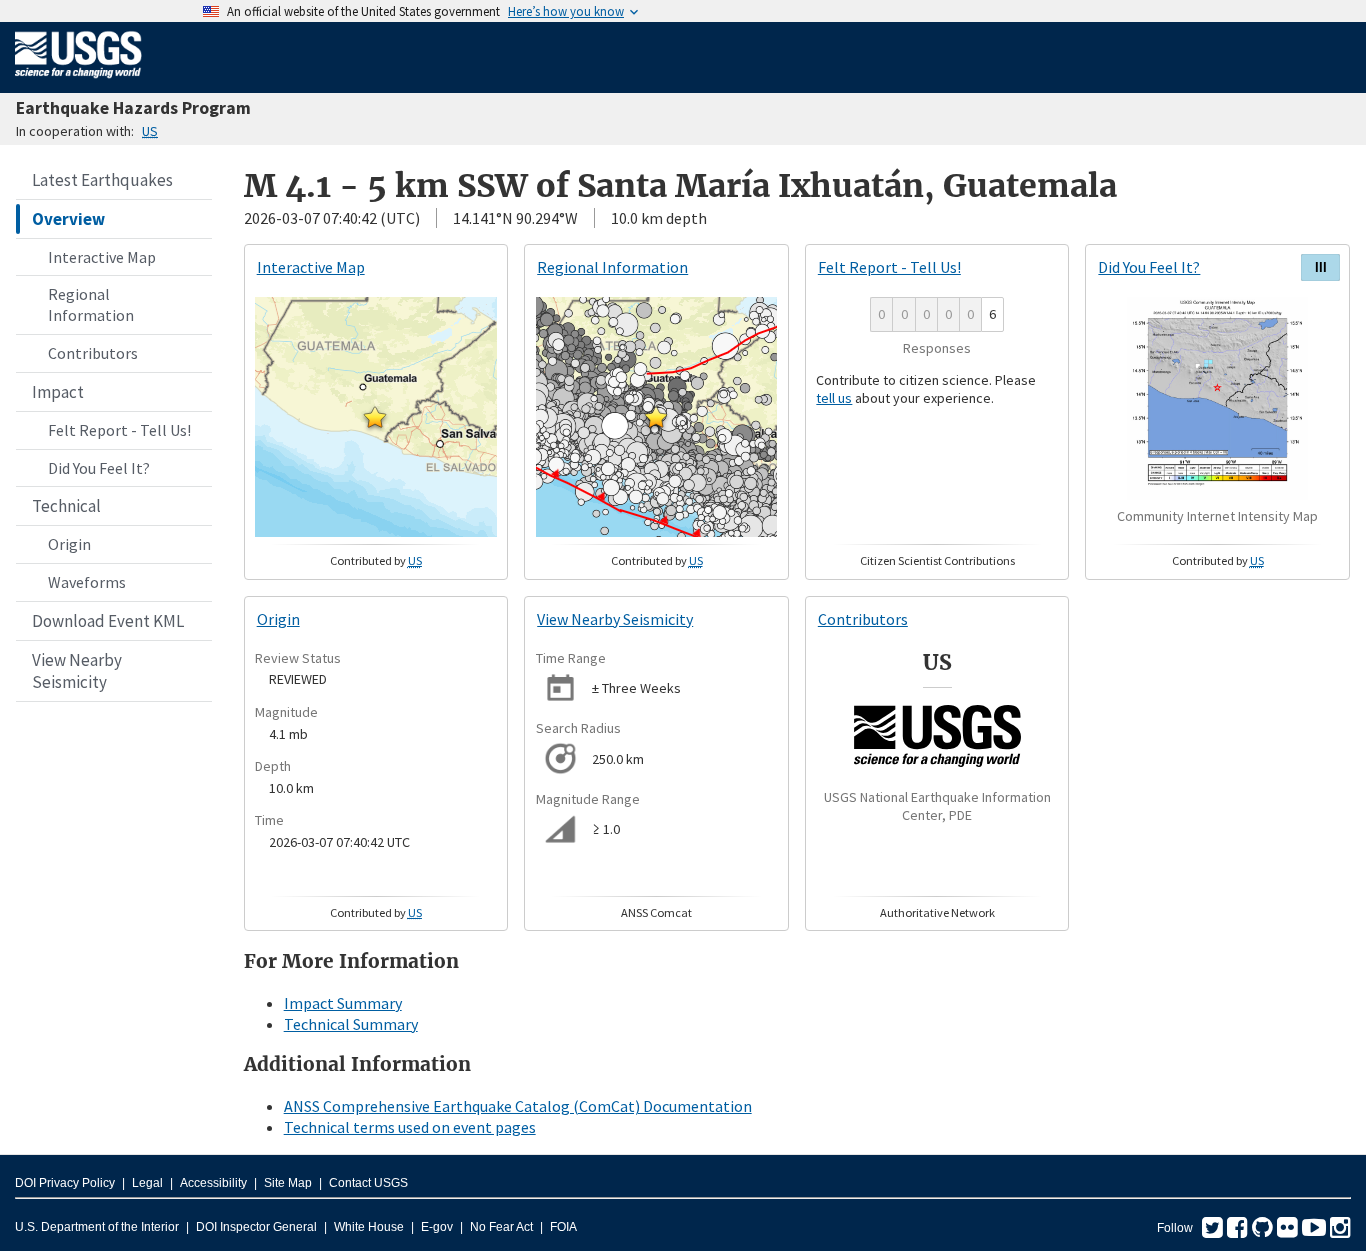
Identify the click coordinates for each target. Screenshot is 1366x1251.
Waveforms (87, 582)
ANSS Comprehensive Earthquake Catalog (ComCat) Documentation (518, 1106)
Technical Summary (351, 1024)
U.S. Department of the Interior (97, 1227)
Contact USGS (368, 1183)
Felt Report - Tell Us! (119, 430)
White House (369, 1227)
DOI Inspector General (256, 1227)
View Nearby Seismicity (77, 671)
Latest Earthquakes (102, 180)
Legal (147, 1183)
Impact (58, 392)
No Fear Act (501, 1227)
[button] (375, 417)
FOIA (563, 1227)
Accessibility (213, 1183)
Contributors (93, 353)
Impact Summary (343, 1003)
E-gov (437, 1227)
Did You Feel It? (99, 468)
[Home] (78, 82)
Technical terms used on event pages (410, 1127)
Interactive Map (102, 257)
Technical (66, 506)
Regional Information (91, 304)
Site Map (288, 1183)
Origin (69, 544)
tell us (834, 398)
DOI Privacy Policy (65, 1183)
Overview (68, 219)
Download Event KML (108, 621)
